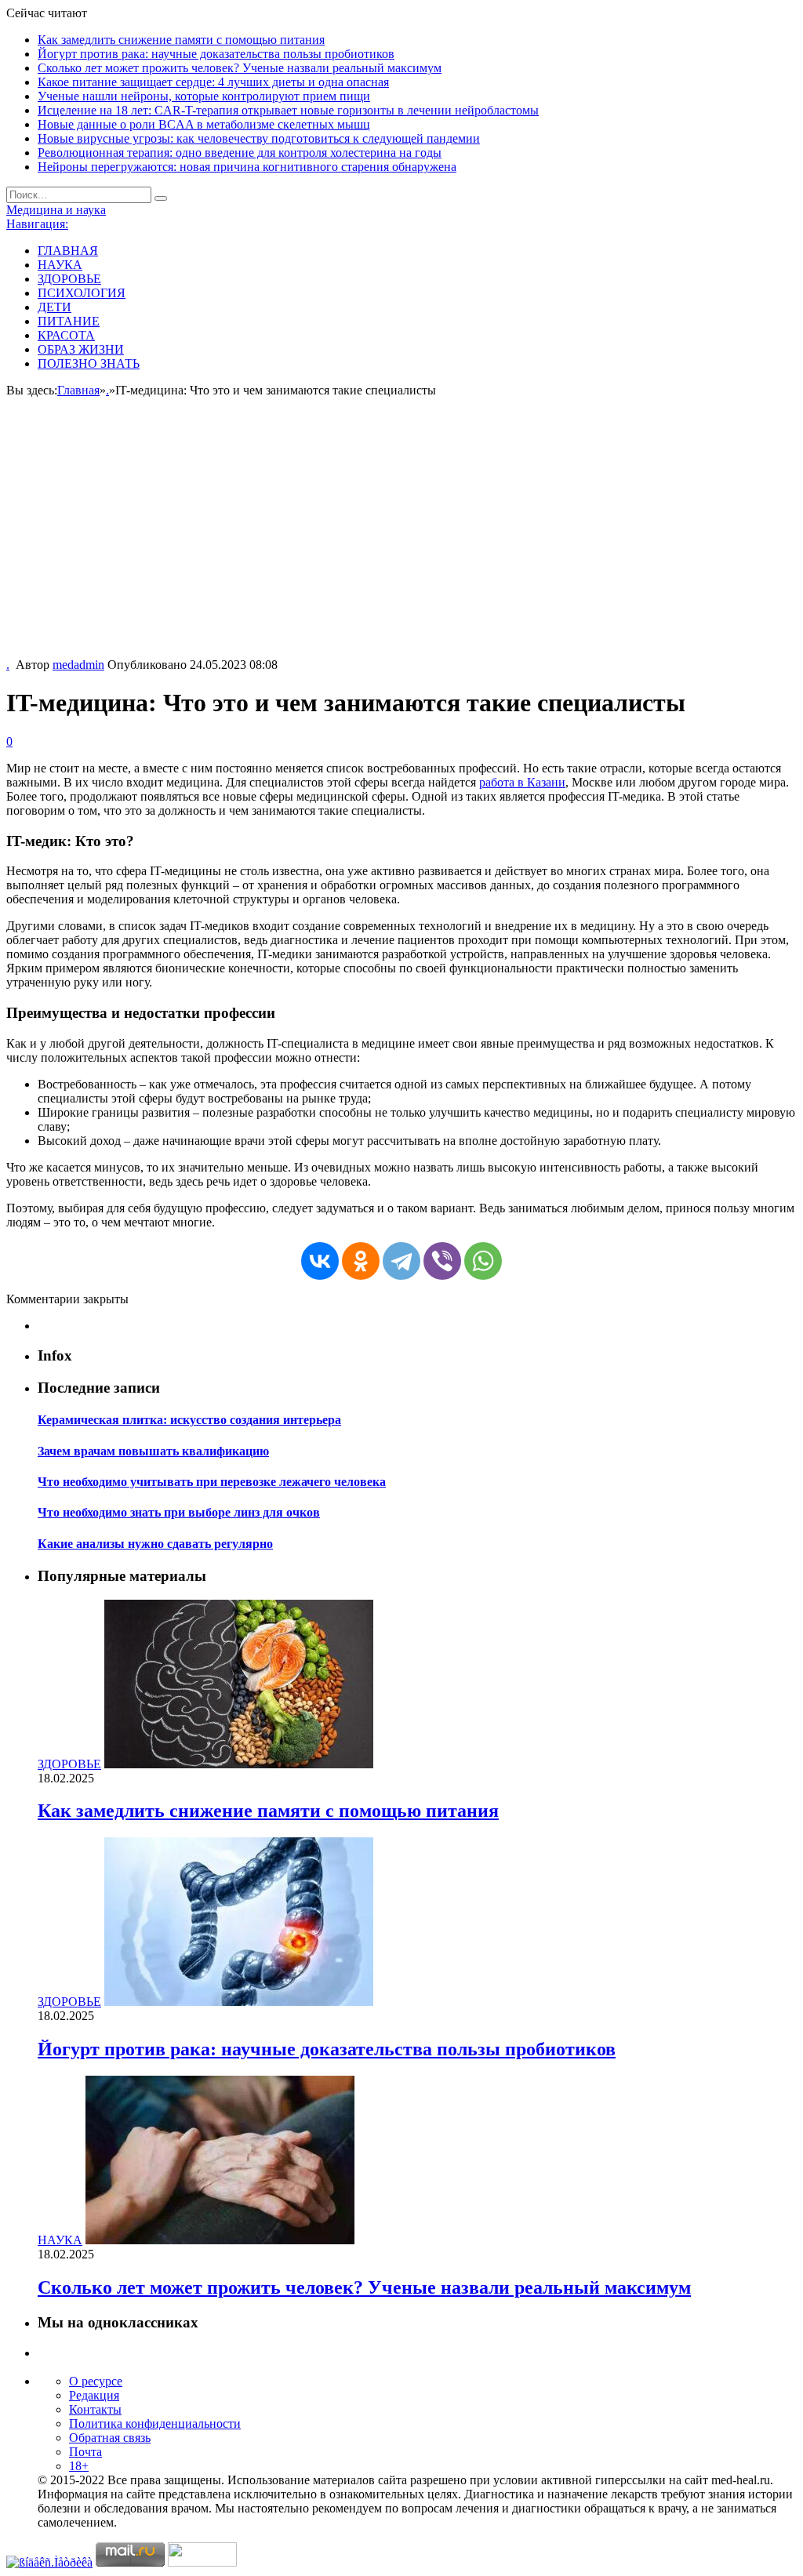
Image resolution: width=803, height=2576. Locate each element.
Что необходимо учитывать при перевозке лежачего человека (212, 1482)
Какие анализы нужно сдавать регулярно (155, 1544)
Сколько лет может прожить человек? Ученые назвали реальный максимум (240, 68)
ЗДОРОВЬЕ (69, 279)
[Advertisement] (401, 540)
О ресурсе (96, 2381)
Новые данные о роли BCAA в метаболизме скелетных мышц (204, 124)
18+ (79, 2466)
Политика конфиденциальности (155, 2423)
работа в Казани (522, 782)
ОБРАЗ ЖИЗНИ (81, 349)
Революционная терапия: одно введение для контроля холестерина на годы (240, 153)
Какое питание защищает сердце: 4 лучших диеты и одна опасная (213, 82)
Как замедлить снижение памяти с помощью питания (181, 40)
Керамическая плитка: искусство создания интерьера (189, 1420)
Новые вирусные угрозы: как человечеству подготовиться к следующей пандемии (259, 138)
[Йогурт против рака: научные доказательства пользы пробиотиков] (239, 2002)
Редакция (94, 2395)
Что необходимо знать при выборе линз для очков (179, 1512)
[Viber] (442, 1261)
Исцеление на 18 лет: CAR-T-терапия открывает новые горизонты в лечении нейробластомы (288, 110)
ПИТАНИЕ (69, 321)
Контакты (95, 2409)
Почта (85, 2452)
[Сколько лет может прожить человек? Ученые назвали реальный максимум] (220, 2240)
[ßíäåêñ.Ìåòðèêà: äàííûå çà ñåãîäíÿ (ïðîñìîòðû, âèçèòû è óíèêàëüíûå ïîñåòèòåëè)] (49, 2563)
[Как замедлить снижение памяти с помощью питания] (239, 1764)
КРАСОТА (66, 335)
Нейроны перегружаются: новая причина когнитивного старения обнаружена (247, 167)
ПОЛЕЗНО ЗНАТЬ (89, 363)
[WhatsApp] (483, 1261)
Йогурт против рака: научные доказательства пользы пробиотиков (216, 54)
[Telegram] (401, 1261)
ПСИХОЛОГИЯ (82, 293)
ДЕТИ (55, 307)
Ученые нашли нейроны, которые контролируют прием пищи (204, 96)
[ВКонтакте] (320, 1261)
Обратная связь (110, 2438)
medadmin (78, 665)
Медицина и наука (56, 210)
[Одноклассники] (361, 1261)
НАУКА (60, 265)
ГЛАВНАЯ (68, 251)
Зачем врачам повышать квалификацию (153, 1451)
